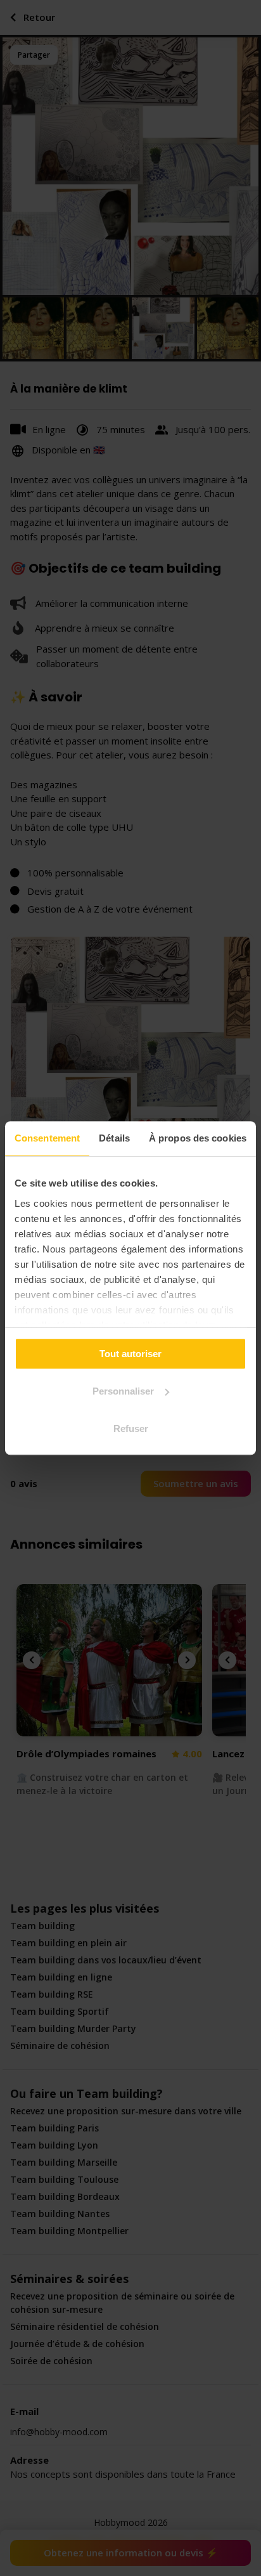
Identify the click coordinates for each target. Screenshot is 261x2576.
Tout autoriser (130, 1354)
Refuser (131, 1428)
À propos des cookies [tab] (198, 1138)
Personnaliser (123, 1391)
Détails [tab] (114, 1138)
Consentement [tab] (47, 1138)
